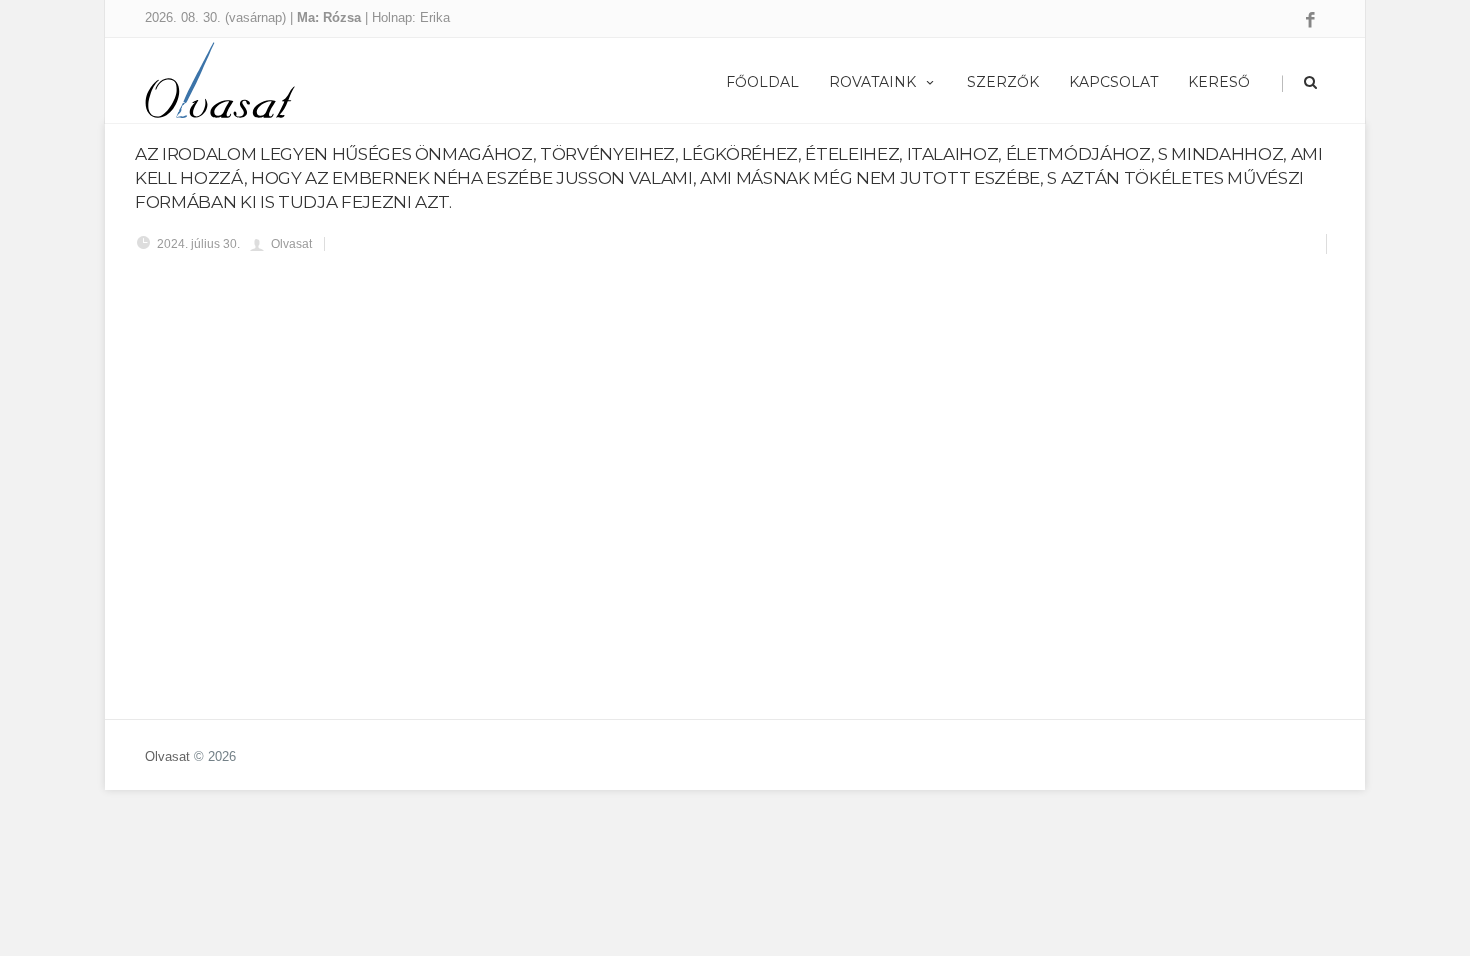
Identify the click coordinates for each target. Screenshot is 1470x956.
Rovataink (872, 82)
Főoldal (762, 82)
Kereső (1219, 82)
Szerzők (1003, 82)
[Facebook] (1310, 21)
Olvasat (167, 756)
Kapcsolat (1113, 82)
